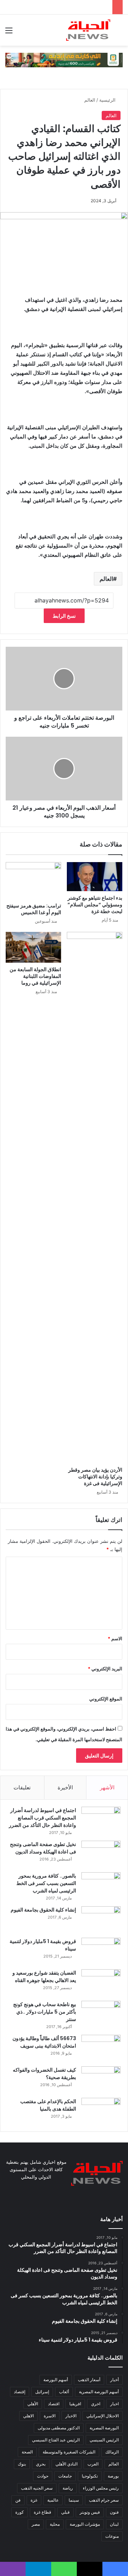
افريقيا (75, 2404)
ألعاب (64, 2392)
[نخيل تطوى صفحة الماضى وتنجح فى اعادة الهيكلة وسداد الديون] (101, 1854)
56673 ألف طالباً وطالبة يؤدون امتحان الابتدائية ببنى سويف (44, 2042)
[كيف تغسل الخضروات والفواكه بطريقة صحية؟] (101, 2080)
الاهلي (28, 2416)
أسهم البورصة (56, 2380)
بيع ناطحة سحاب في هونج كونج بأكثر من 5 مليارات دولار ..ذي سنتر (45, 2012)
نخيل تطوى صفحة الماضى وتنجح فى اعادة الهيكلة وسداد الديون (43, 1848)
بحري (41, 2464)
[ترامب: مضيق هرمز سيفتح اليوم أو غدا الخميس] (33, 881)
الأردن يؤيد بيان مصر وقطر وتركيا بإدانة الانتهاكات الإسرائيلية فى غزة (95, 1477)
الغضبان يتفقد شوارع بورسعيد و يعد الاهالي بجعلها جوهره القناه (44, 1977)
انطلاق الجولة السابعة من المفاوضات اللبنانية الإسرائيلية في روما (35, 976)
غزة (34, 2500)
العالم (90, 100)
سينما (74, 2500)
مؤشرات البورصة (85, 2524)
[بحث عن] (119, 33)
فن (18, 2500)
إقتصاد (20, 2392)
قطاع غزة (42, 2512)
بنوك (22, 2464)
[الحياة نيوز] (88, 30)
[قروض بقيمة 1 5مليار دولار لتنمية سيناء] (101, 1951)
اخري (96, 2404)
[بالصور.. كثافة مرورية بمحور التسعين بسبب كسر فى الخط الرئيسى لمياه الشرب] (101, 1886)
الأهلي (33, 2404)
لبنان (114, 2524)
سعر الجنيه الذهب (37, 2488)
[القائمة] (9, 33)
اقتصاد (54, 2404)
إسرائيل (42, 2392)
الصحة (27, 2452)
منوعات (112, 2536)
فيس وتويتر (90, 2512)
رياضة (68, 2488)
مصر (36, 2524)
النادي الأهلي (66, 2464)
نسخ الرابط (64, 616)
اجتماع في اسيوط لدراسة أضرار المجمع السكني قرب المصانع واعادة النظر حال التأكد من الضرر (42, 1818)
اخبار (114, 2404)
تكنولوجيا (90, 2476)
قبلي (65, 2512)
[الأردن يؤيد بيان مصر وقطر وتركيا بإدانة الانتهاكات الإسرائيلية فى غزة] (95, 1198)
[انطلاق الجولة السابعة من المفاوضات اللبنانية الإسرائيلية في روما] (33, 947)
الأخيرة (65, 1787)
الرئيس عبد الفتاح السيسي (56, 2440)
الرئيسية (108, 100)
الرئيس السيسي (104, 2440)
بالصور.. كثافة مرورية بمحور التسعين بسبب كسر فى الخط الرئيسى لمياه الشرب (46, 1883)
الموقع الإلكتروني (106, 1699)
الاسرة (50, 2416)
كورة (20, 2512)
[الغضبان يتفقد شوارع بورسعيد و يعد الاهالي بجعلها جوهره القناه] (101, 1983)
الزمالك (112, 2452)
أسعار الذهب (89, 2380)
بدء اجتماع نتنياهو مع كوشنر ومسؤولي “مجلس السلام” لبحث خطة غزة (95, 905)
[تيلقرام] (47, 2201)
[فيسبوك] (81, 2201)
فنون (114, 2512)
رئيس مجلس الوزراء (101, 2488)
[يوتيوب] (64, 2201)
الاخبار (71, 2416)
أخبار (114, 2380)
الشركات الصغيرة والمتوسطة (69, 2452)
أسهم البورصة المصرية (99, 2392)
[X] (73, 2201)
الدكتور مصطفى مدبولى (59, 2428)
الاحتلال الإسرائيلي (103, 2416)
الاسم (115, 1638)
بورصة (113, 2476)
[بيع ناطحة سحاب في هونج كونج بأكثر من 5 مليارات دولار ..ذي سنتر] (101, 2014)
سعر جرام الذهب (104, 2500)
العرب (93, 2464)
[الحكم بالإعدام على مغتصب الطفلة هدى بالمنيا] (101, 2111)
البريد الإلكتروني (105, 1669)
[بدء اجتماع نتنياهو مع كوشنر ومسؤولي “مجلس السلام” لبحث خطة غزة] (95, 877)
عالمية (53, 2500)
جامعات (65, 2476)
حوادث (43, 2476)
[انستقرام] (55, 2201)
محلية (55, 2524)
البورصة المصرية (104, 2428)
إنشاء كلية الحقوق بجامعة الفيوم (43, 1910)
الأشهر (107, 1787)
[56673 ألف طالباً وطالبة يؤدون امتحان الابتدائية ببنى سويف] (101, 2048)
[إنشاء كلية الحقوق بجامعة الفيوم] (101, 1920)
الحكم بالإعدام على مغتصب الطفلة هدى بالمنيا (48, 2105)
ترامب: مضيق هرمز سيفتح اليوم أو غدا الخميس (34, 909)
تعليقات (22, 1787)
